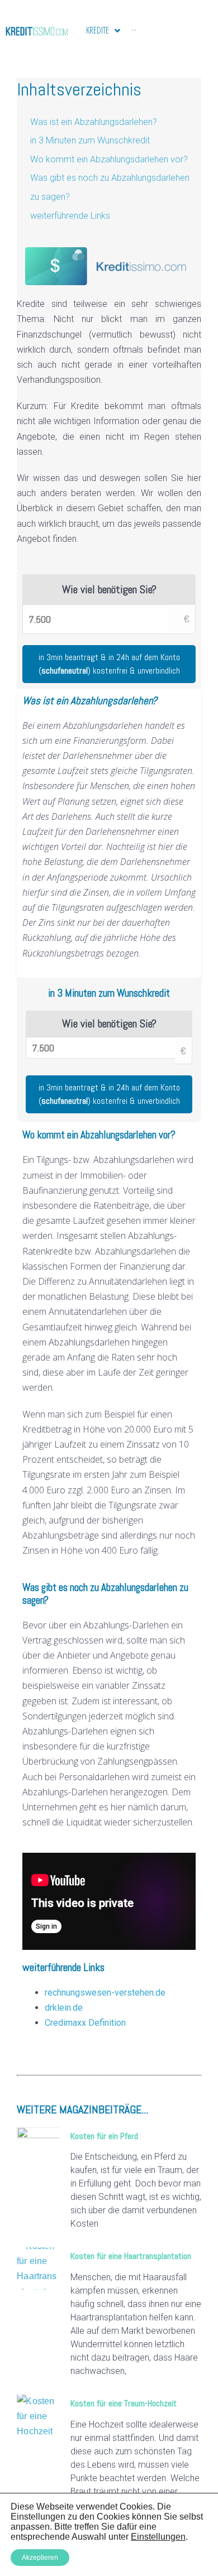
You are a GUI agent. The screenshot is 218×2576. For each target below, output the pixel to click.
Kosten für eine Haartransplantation (131, 2256)
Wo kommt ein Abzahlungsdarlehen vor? (109, 159)
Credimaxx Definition (85, 2023)
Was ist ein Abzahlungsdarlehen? (94, 122)
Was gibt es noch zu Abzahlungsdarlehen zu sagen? (110, 187)
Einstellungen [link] (158, 2537)
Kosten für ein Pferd (104, 2136)
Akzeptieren (40, 2558)
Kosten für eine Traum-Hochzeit (124, 2403)
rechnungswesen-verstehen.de (105, 1993)
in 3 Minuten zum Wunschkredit (90, 140)
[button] (109, 1094)
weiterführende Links (70, 216)
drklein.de (64, 2008)
